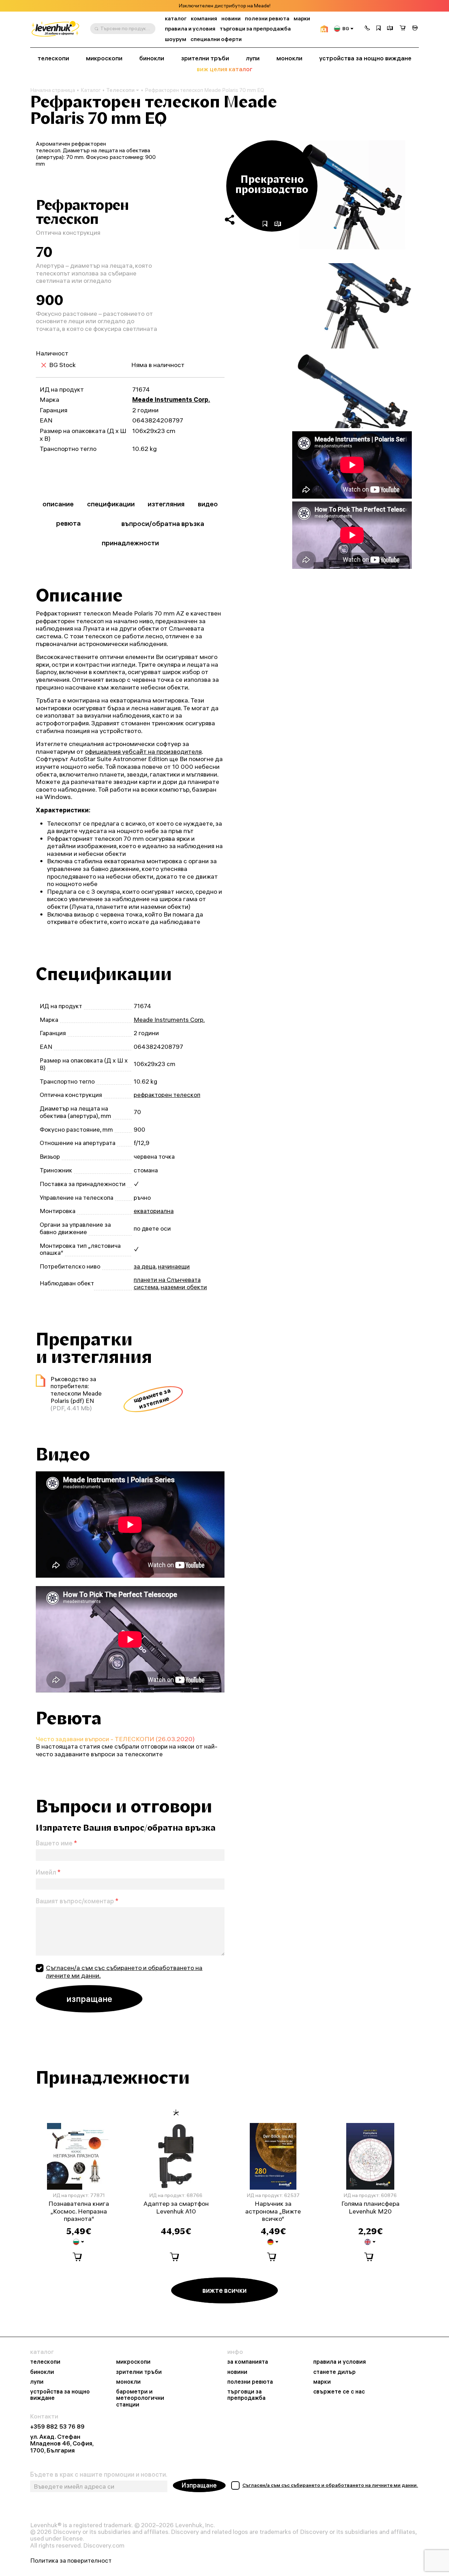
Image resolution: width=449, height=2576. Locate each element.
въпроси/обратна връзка (163, 523)
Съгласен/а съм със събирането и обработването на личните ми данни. (124, 1972)
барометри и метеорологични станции (140, 2398)
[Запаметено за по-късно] (378, 29)
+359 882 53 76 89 (57, 2426)
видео (208, 504)
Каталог (91, 90)
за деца (145, 1266)
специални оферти (216, 39)
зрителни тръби (205, 58)
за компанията (248, 2362)
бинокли (152, 58)
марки (302, 18)
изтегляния (166, 504)
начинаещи (174, 1266)
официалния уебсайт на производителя (143, 751)
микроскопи (104, 58)
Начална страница (53, 90)
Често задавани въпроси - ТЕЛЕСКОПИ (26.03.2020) (115, 1739)
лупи (253, 58)
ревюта (68, 523)
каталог (176, 18)
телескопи (53, 58)
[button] (367, 29)
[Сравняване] (390, 29)
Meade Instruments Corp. (171, 400)
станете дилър (334, 2372)
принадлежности (130, 543)
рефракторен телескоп (167, 1095)
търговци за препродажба (255, 29)
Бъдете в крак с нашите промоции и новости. (99, 2475)
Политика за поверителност (71, 2560)
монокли (289, 58)
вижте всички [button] (224, 2290)
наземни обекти (184, 1287)
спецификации (111, 504)
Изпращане (199, 2485)
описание (58, 504)
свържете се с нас (339, 2391)
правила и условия (190, 29)
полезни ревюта (267, 18)
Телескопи (120, 90)
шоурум (176, 39)
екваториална (154, 1211)
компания (204, 18)
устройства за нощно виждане (365, 58)
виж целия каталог (225, 69)
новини (231, 18)
